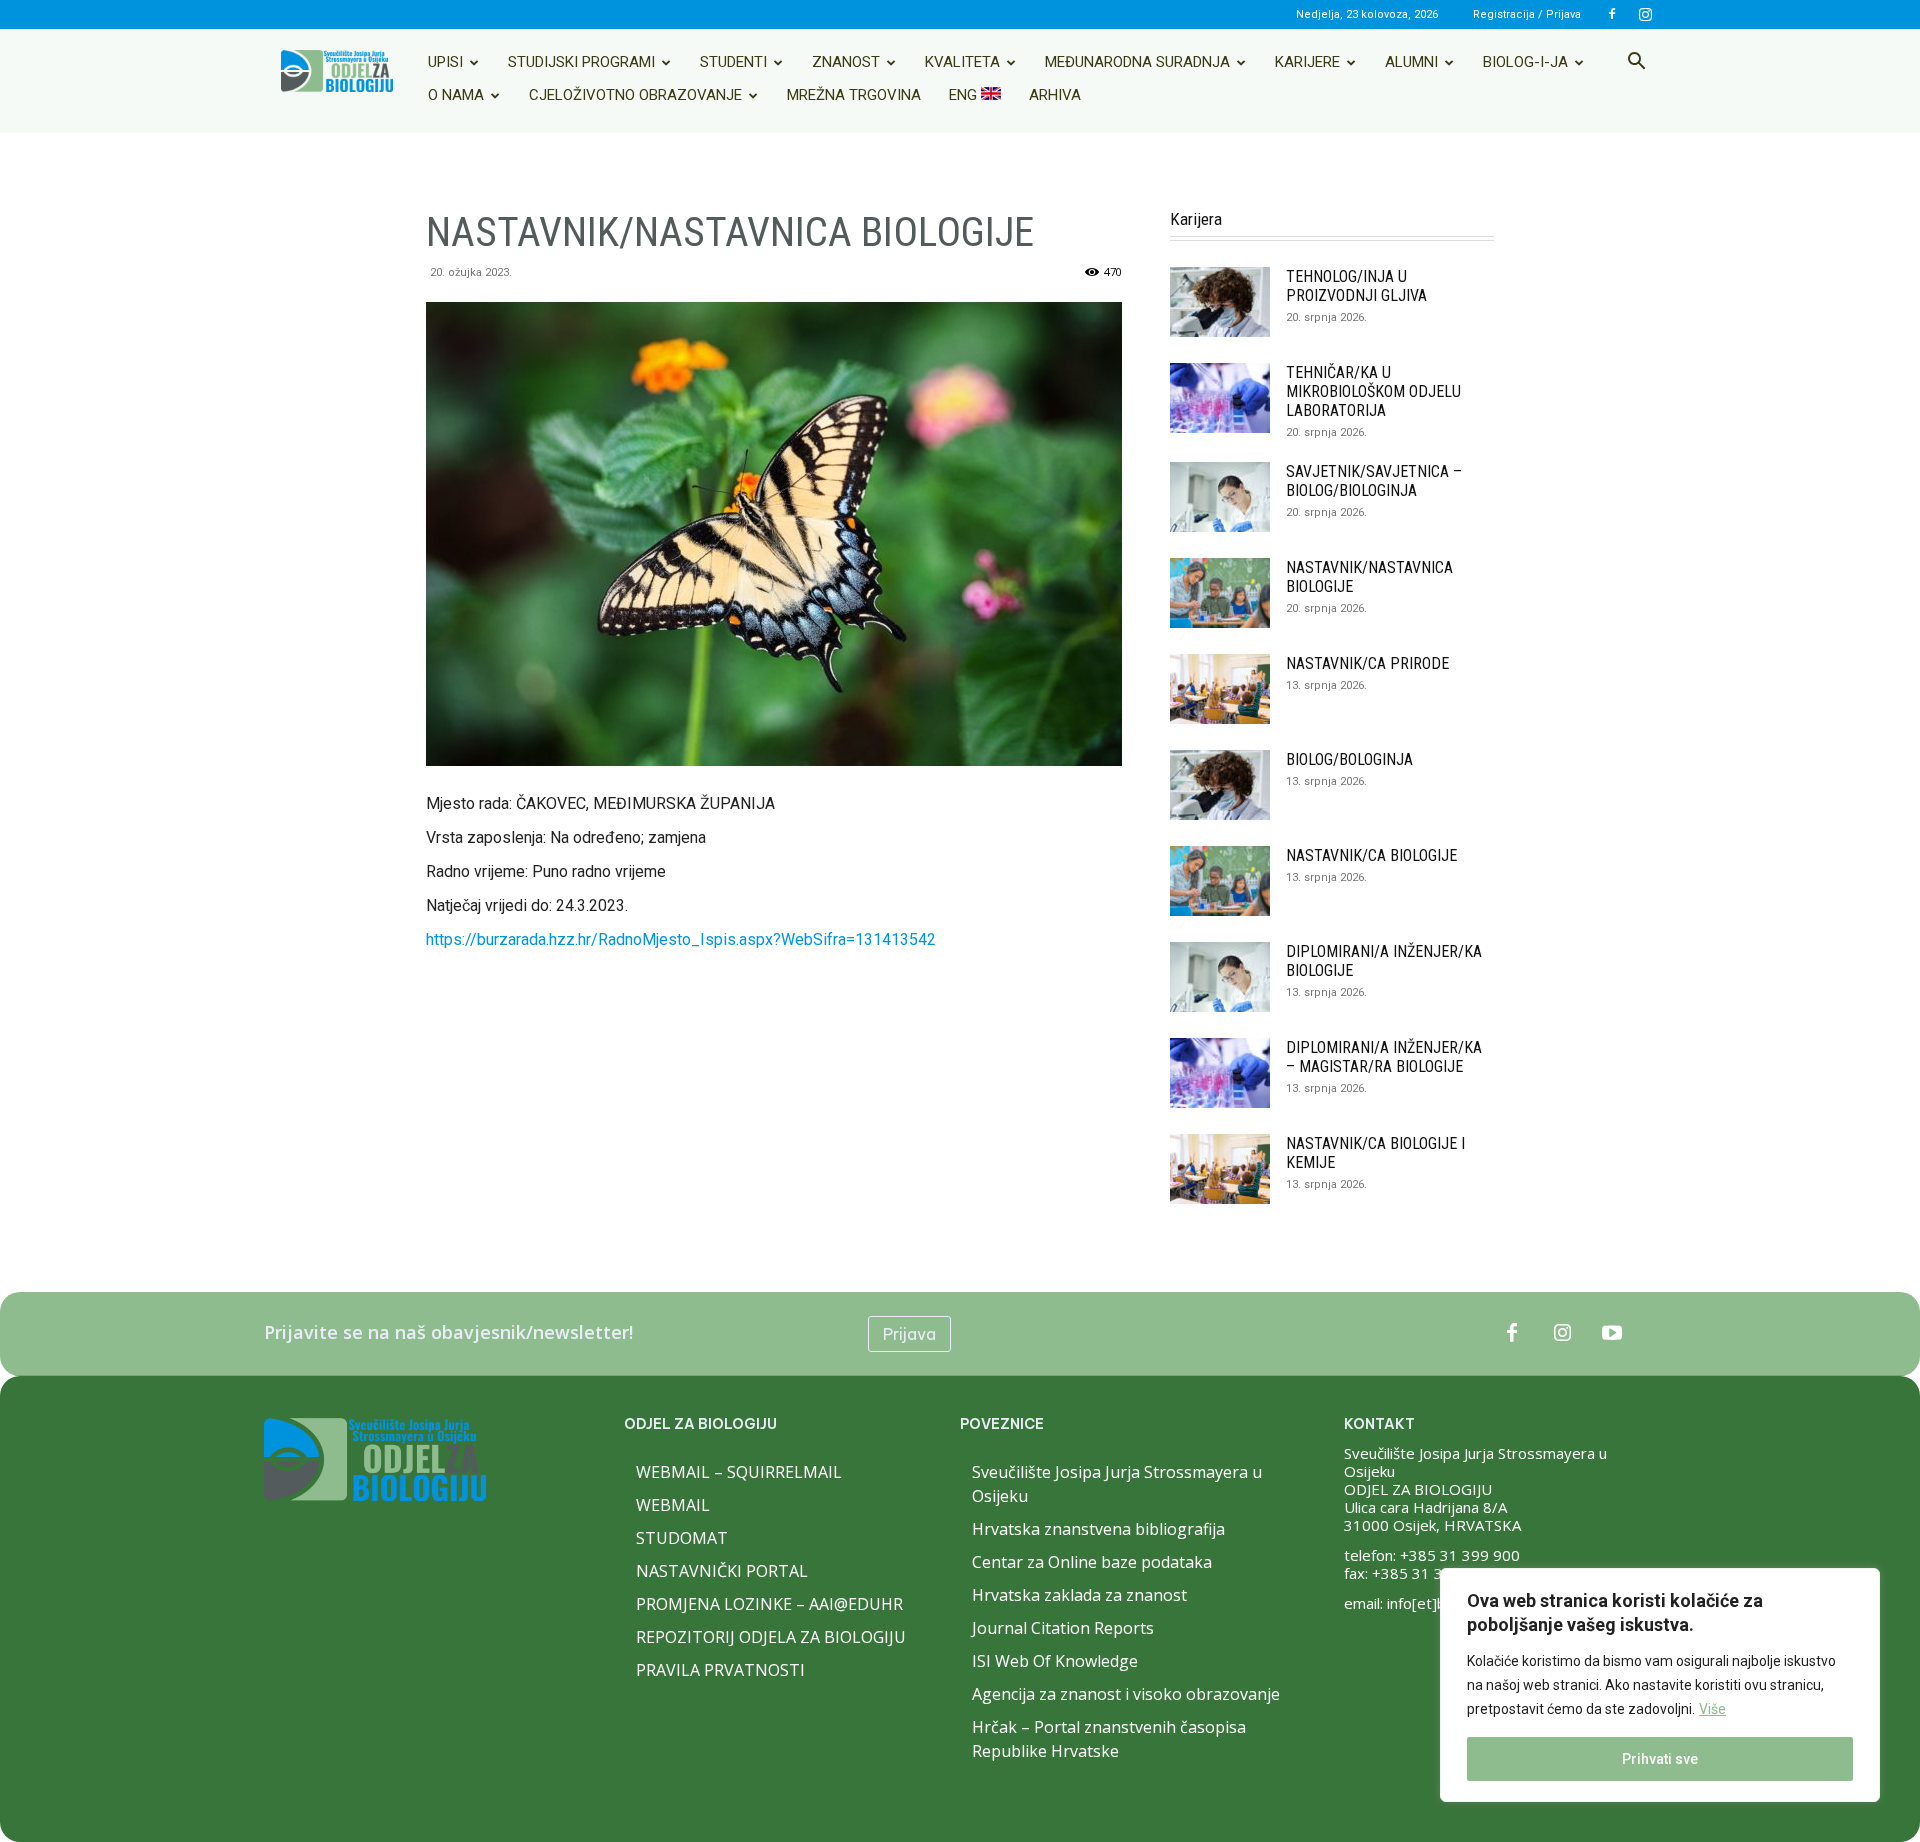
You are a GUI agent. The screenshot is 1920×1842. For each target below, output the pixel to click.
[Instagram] (1645, 14)
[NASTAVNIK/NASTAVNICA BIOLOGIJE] (1220, 593)
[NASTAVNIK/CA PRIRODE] (1220, 689)
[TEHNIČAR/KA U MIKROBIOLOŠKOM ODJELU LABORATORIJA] (1220, 398)
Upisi (445, 62)
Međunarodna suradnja (1137, 62)
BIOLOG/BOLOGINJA (1349, 759)
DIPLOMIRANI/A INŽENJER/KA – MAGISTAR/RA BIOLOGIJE (1384, 1057)
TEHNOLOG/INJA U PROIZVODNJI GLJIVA (1356, 286)
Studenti (733, 62)
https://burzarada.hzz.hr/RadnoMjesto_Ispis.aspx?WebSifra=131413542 (681, 939)
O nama (456, 95)
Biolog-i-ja (1525, 62)
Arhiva (1055, 95)
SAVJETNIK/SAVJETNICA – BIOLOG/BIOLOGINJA (1374, 481)
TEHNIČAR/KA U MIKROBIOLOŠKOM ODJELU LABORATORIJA (1373, 391)
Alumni (1411, 62)
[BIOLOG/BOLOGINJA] (1220, 785)
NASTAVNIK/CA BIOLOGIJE (1371, 855)
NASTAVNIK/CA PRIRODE (1367, 663)
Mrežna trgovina (854, 95)
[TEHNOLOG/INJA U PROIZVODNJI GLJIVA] (1220, 302)
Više (1712, 1709)
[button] (1636, 63)
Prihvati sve (1660, 1759)
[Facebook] (1612, 14)
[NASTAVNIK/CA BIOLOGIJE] (1220, 881)
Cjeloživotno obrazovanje (635, 95)
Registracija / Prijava (1527, 14)
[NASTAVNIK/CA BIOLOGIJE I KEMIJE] (1220, 1169)
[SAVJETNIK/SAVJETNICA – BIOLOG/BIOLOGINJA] (1220, 497)
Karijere (1307, 62)
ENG (965, 95)
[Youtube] (1612, 1334)
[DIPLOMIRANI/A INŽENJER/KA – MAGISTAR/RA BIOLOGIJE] (1220, 1073)
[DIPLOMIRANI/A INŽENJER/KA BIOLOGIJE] (1220, 977)
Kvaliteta (962, 62)
